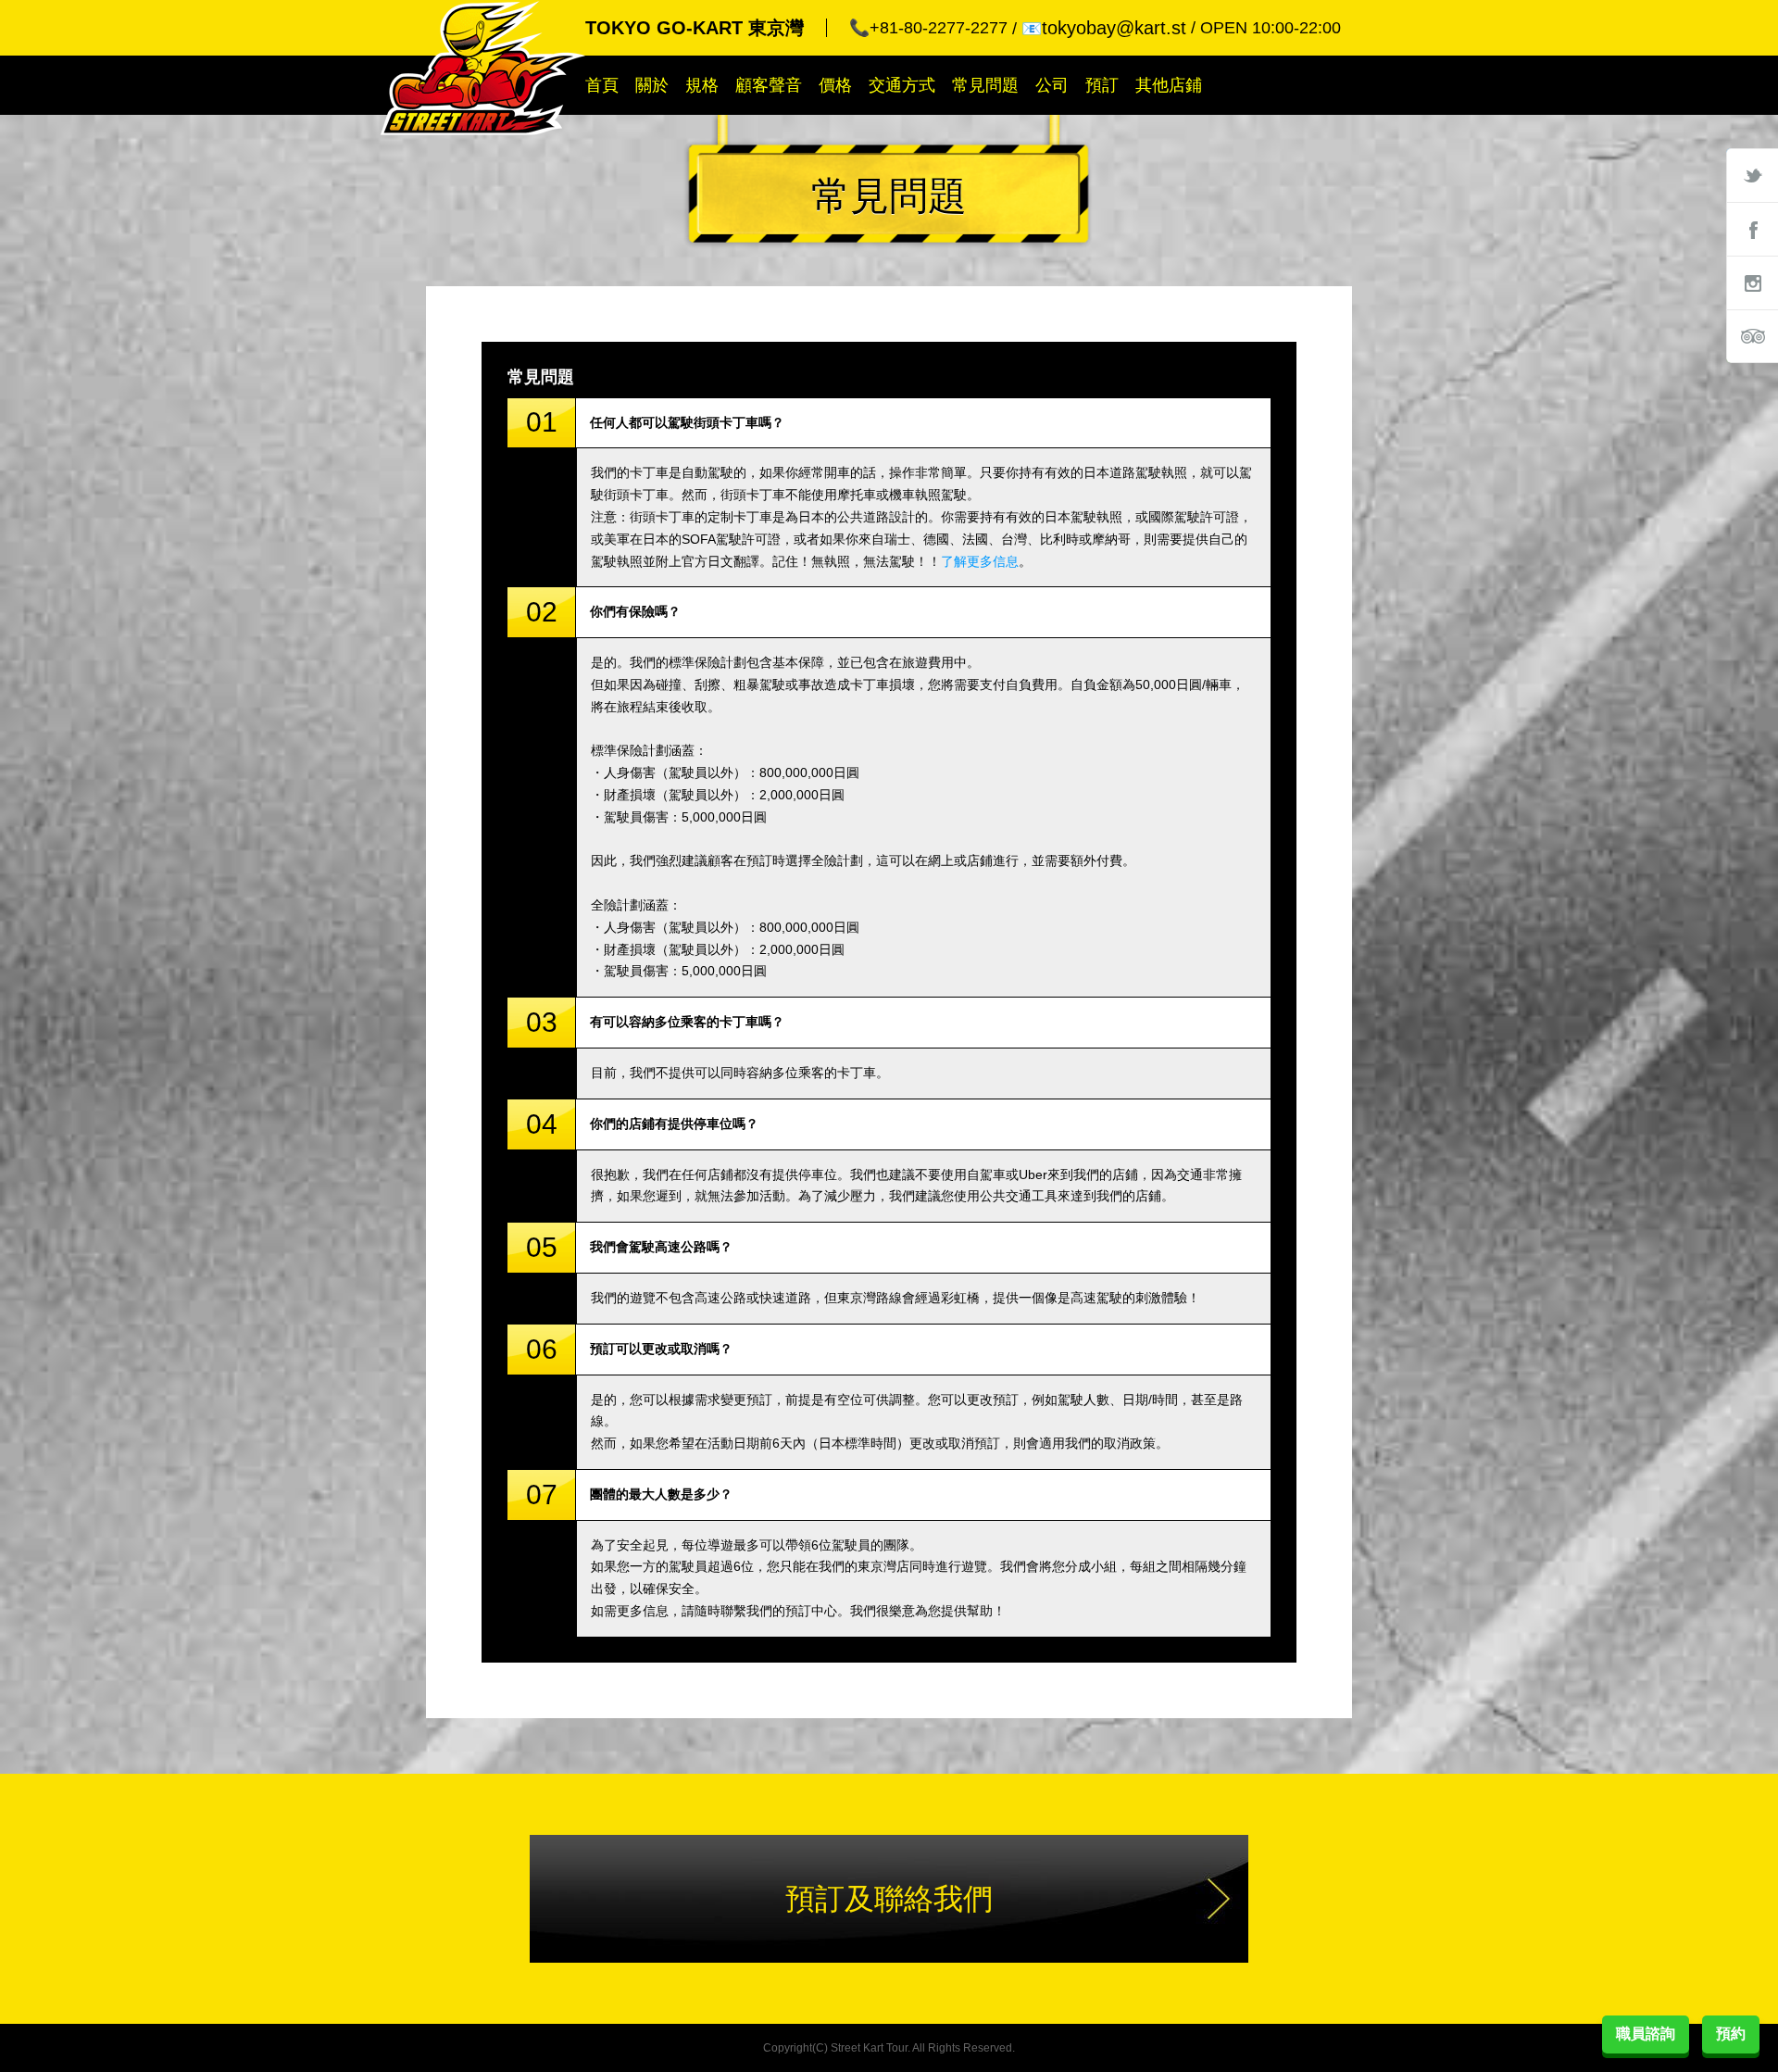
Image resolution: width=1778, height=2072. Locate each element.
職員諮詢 (1646, 2034)
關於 (652, 85)
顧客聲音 (769, 85)
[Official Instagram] (1752, 283)
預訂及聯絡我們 (889, 1899)
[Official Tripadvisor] (1752, 336)
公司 (1052, 85)
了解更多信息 (980, 561)
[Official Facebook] (1752, 229)
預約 (1731, 2034)
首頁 (602, 85)
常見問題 (985, 85)
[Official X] (1752, 175)
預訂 (1102, 85)
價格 (835, 85)
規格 (702, 85)
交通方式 (902, 85)
